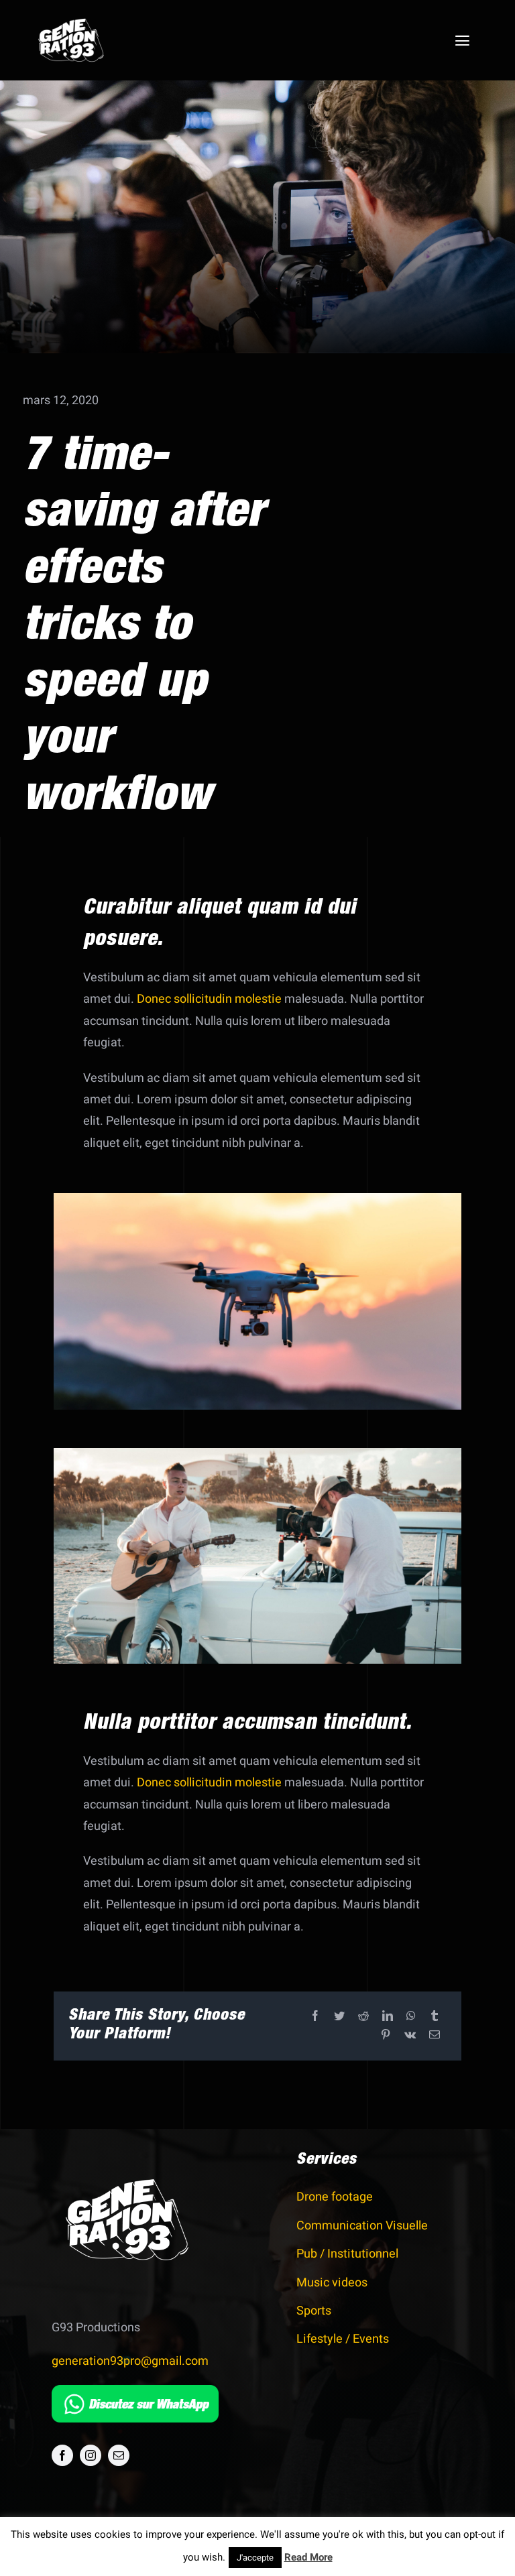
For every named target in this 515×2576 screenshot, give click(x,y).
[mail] (119, 2455)
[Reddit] (363, 2017)
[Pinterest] (386, 2035)
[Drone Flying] (258, 1199)
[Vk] (410, 2035)
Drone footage (335, 2197)
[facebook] (62, 2455)
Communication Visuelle (362, 2226)
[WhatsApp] (411, 2017)
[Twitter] (339, 2017)
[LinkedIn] (388, 2017)
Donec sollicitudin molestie (209, 999)
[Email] (435, 2035)
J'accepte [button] (255, 2558)
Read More (308, 2557)
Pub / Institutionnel (347, 2254)
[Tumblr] (435, 2017)
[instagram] (91, 2455)
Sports (314, 2311)
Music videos (332, 2283)
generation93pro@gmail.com (130, 2361)
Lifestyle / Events (343, 2339)
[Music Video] (258, 1454)
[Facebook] (315, 2017)
